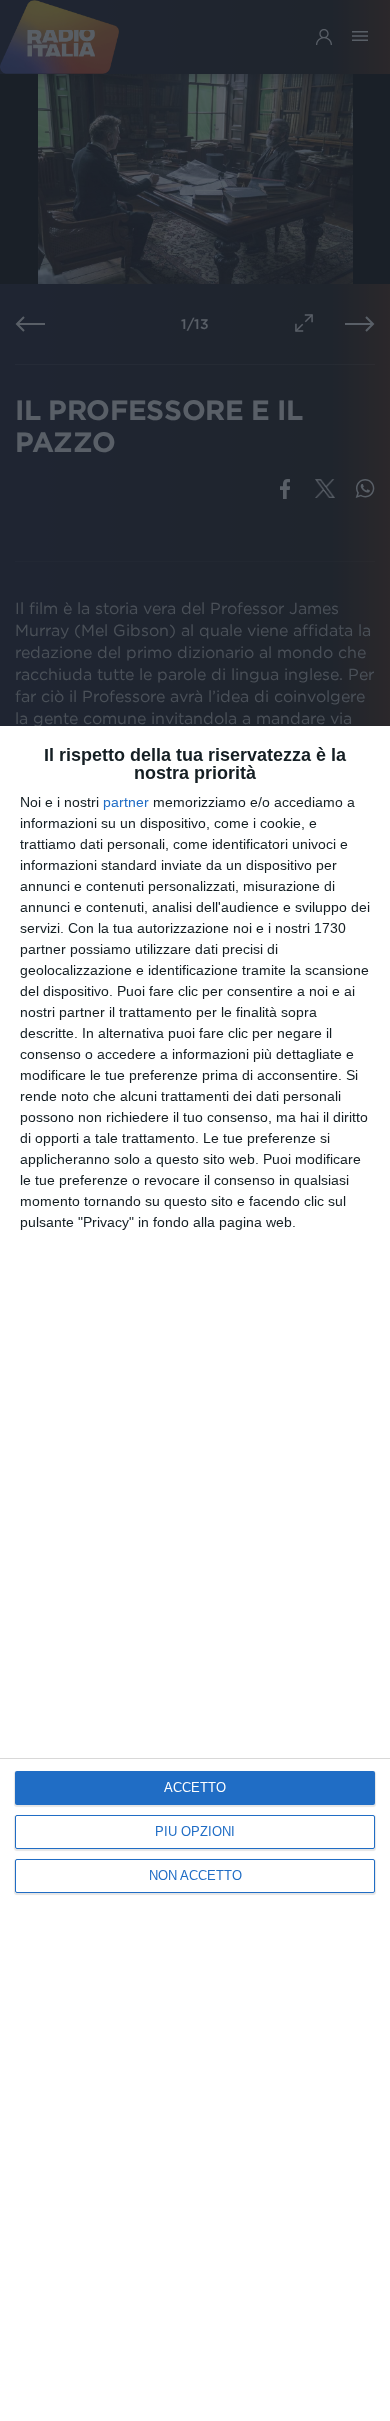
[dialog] (195, 1573)
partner (126, 802)
